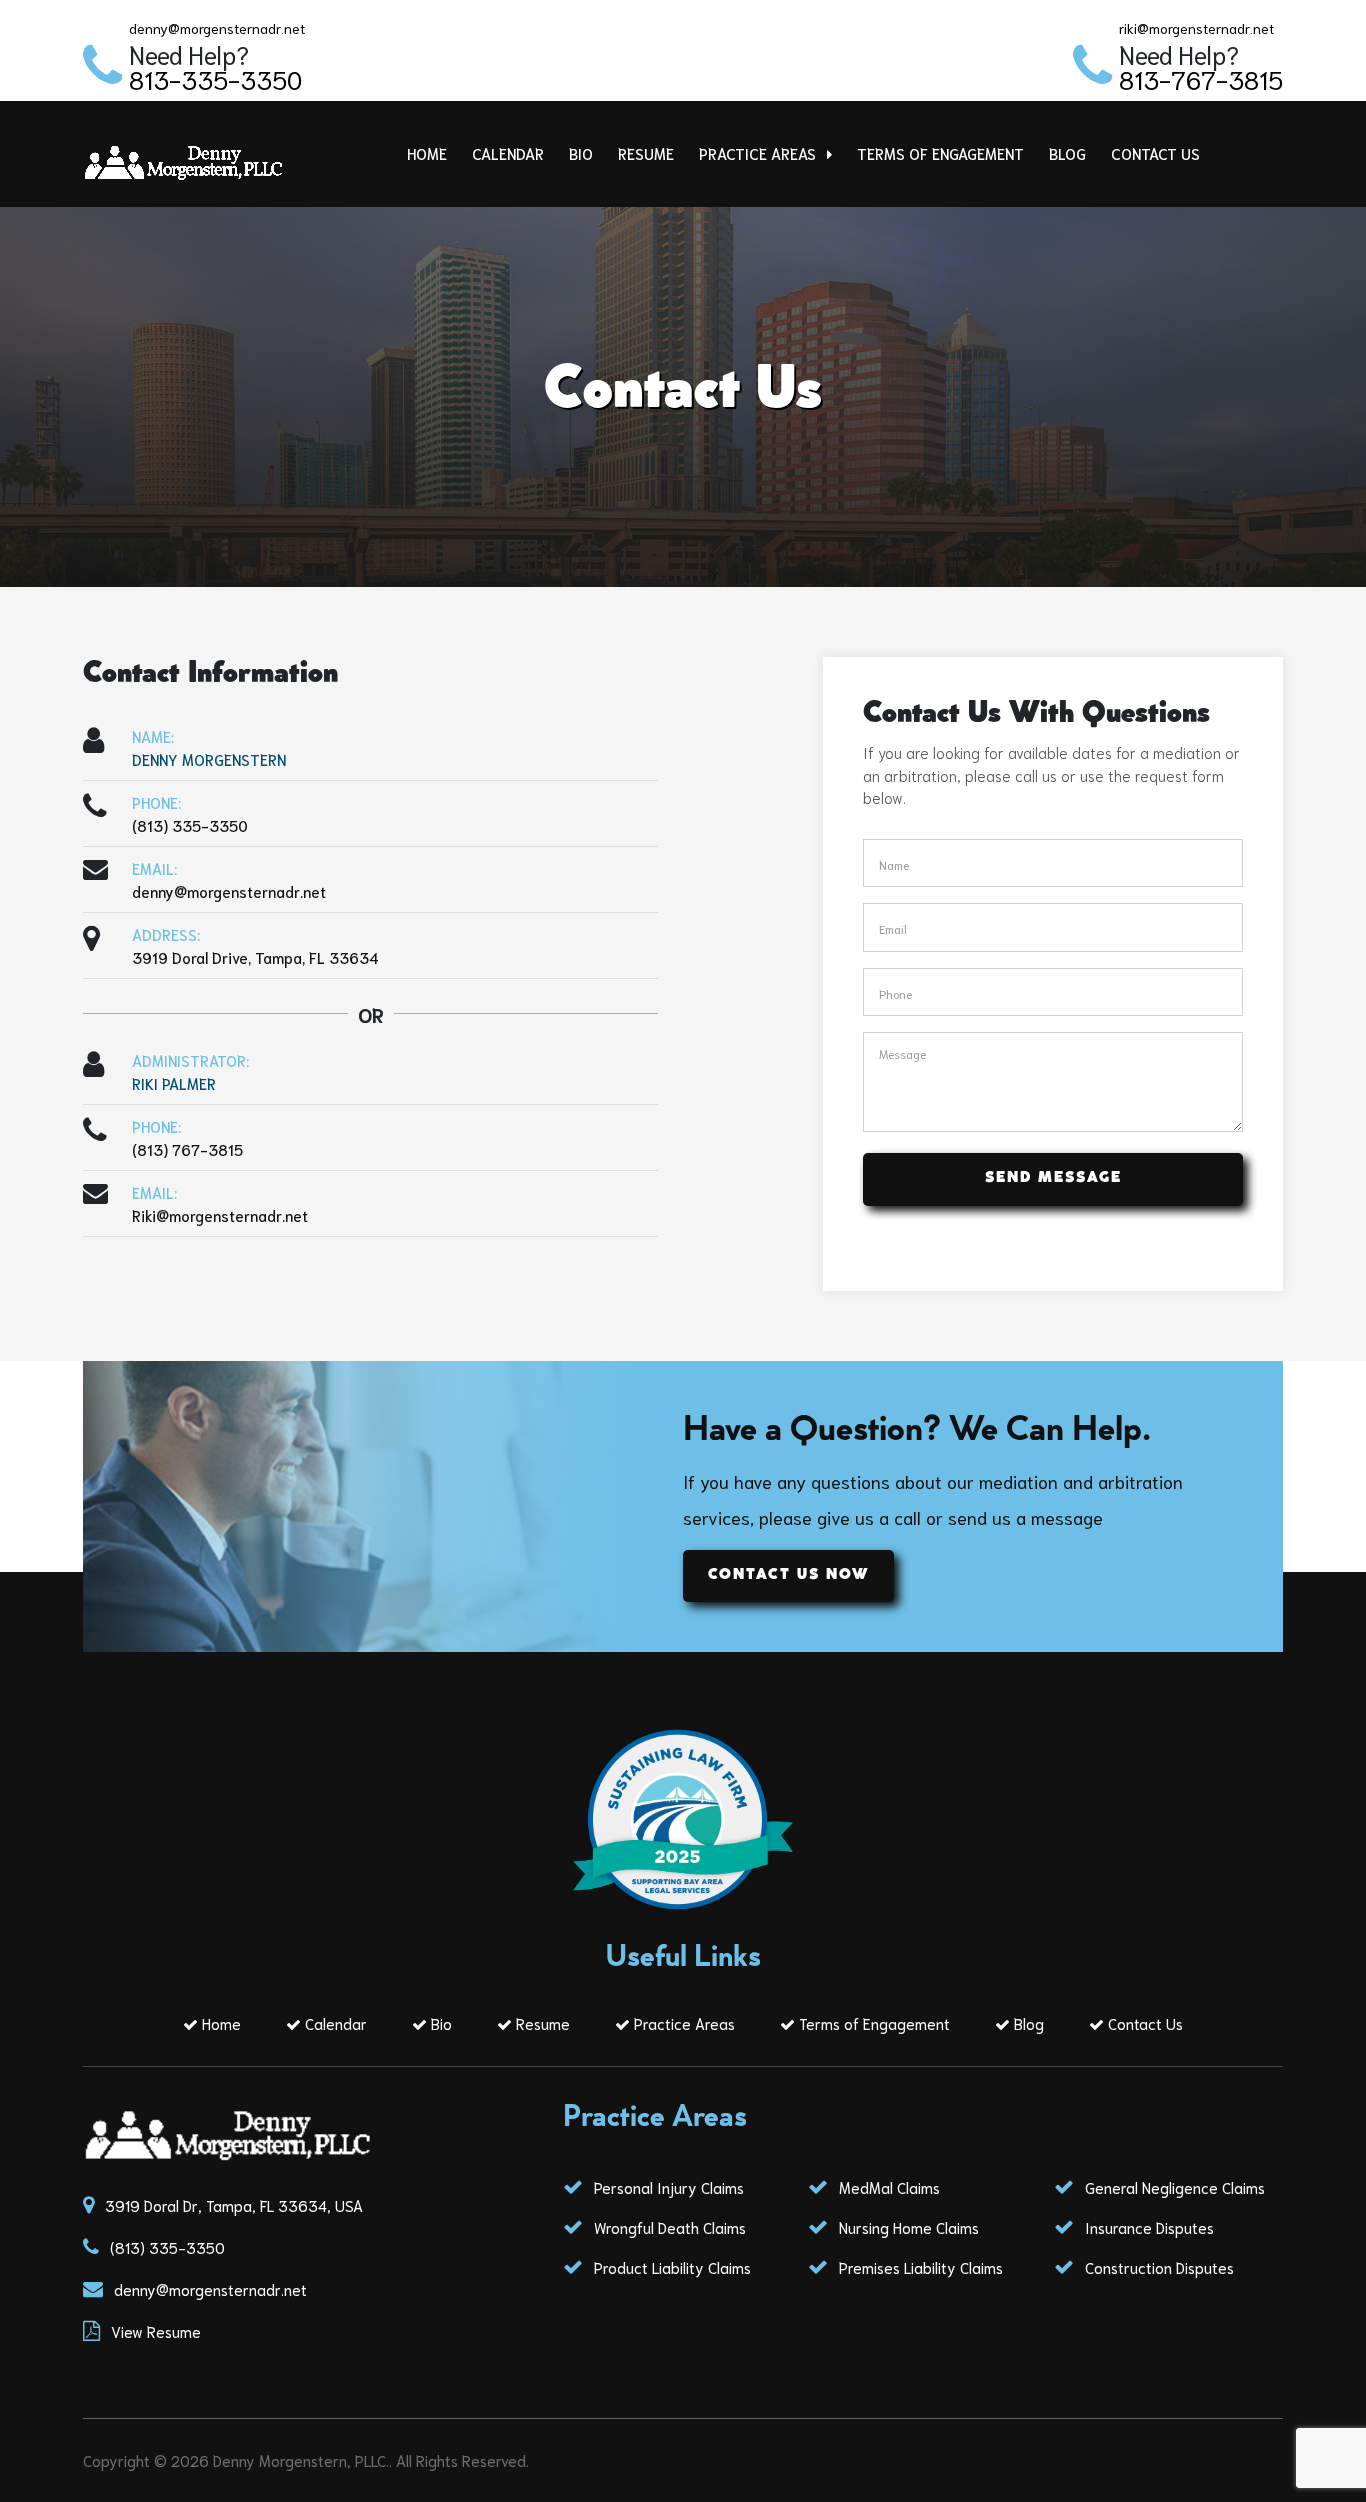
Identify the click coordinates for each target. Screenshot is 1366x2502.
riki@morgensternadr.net (1196, 28)
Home (427, 153)
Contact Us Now (788, 1575)
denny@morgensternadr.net (217, 28)
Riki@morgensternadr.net (220, 1215)
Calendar (508, 153)
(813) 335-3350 (190, 825)
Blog (1067, 153)
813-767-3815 (1201, 78)
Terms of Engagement (940, 153)
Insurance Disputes (1147, 2227)
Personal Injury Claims (667, 2187)
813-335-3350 (215, 78)
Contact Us (1155, 153)
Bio (581, 153)
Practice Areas (759, 153)
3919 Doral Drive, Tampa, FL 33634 (255, 957)
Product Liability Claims (670, 2267)
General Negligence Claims (1173, 2187)
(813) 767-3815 (187, 1149)
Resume (646, 153)
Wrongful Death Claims (668, 2227)
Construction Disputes (1157, 2267)
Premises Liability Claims (919, 2267)
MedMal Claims (887, 2187)
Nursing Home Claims (907, 2227)
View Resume (156, 2331)
